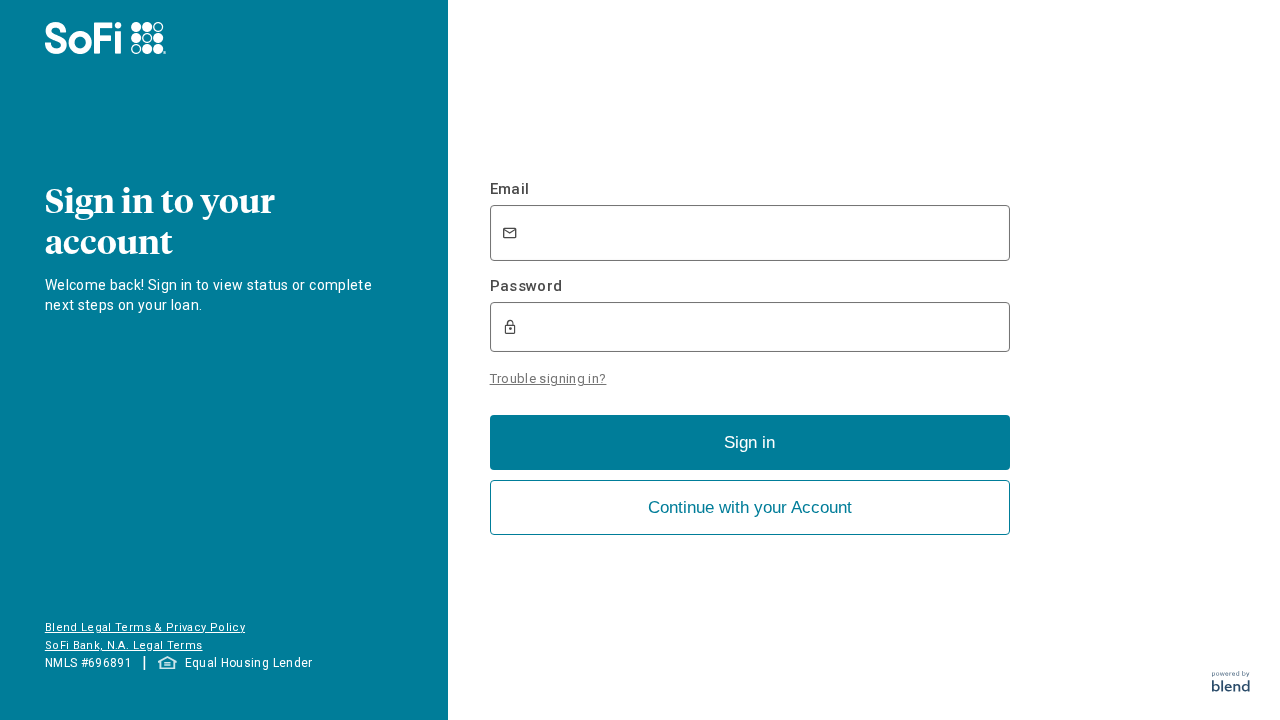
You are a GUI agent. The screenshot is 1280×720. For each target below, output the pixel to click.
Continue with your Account (750, 507)
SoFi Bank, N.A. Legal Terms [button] (124, 645)
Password (526, 286)
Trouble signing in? (548, 378)
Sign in (749, 442)
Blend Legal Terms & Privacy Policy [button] (145, 627)
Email (510, 189)
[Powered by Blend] (1231, 686)
